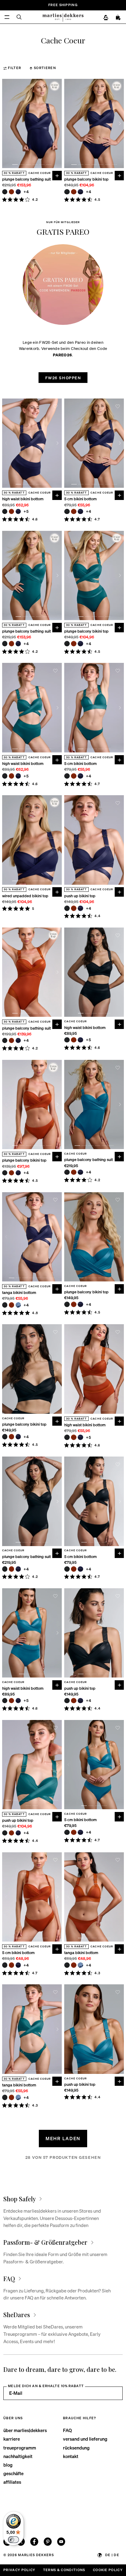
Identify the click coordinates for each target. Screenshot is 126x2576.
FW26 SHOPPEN (63, 378)
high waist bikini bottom (23, 499)
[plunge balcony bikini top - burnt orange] (74, 192)
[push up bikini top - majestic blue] (80, 908)
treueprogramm (20, 2448)
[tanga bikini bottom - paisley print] (18, 1305)
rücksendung (76, 2448)
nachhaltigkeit (18, 2456)
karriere (12, 2439)
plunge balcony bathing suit (26, 179)
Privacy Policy (19, 2570)
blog (8, 2465)
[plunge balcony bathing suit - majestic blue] (18, 192)
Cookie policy (108, 2570)
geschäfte (13, 2473)
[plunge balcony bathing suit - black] (5, 192)
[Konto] (106, 18)
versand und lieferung (85, 2439)
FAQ (67, 2430)
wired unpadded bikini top (25, 896)
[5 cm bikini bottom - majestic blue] (80, 512)
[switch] (13, 2540)
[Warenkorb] (118, 18)
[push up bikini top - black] (67, 908)
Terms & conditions (64, 2570)
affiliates (12, 2482)
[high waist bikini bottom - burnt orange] (12, 512)
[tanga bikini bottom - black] (5, 1305)
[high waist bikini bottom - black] (5, 512)
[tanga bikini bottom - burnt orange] (12, 1305)
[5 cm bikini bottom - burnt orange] (74, 512)
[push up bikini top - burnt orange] (74, 908)
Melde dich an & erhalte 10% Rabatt (46, 2386)
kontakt (71, 2456)
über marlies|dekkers (25, 2430)
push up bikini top (80, 896)
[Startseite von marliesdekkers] (63, 17)
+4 (26, 192)
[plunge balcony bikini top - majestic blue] (80, 192)
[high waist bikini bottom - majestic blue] (18, 512)
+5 (26, 511)
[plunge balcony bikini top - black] (67, 192)
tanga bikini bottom (19, 1293)
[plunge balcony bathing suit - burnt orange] (12, 192)
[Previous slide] (6, 123)
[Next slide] (57, 123)
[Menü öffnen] (7, 17)
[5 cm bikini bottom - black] (67, 512)
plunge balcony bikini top (86, 179)
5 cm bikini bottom (80, 499)
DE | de (112, 2555)
